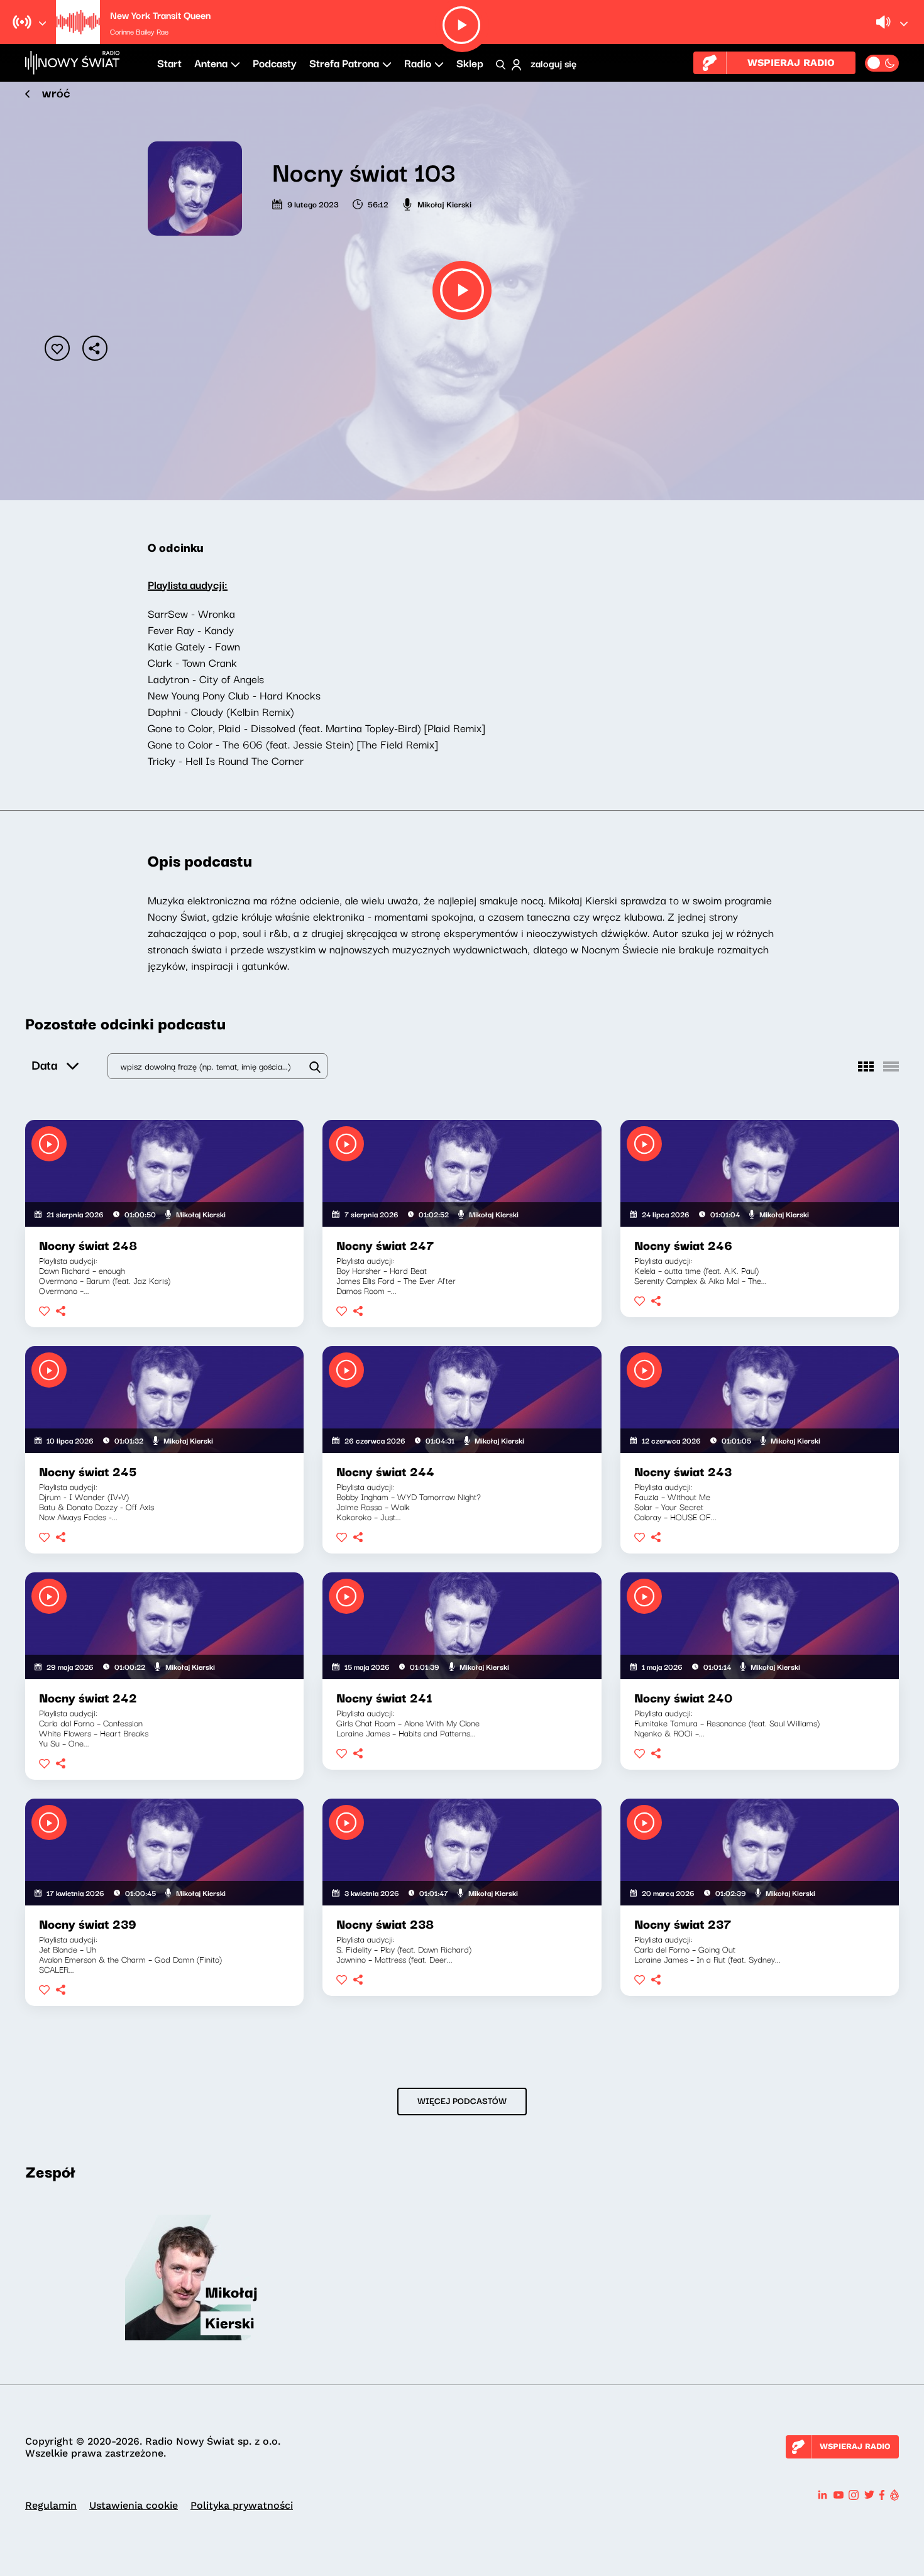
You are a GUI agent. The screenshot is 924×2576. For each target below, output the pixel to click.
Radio (418, 63)
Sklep (470, 63)
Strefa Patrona (344, 63)
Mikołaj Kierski (444, 204)
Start (169, 63)
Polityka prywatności (242, 2505)
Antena (211, 63)
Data (44, 1064)
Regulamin (51, 2505)
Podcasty (275, 63)
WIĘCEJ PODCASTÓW (462, 2100)
